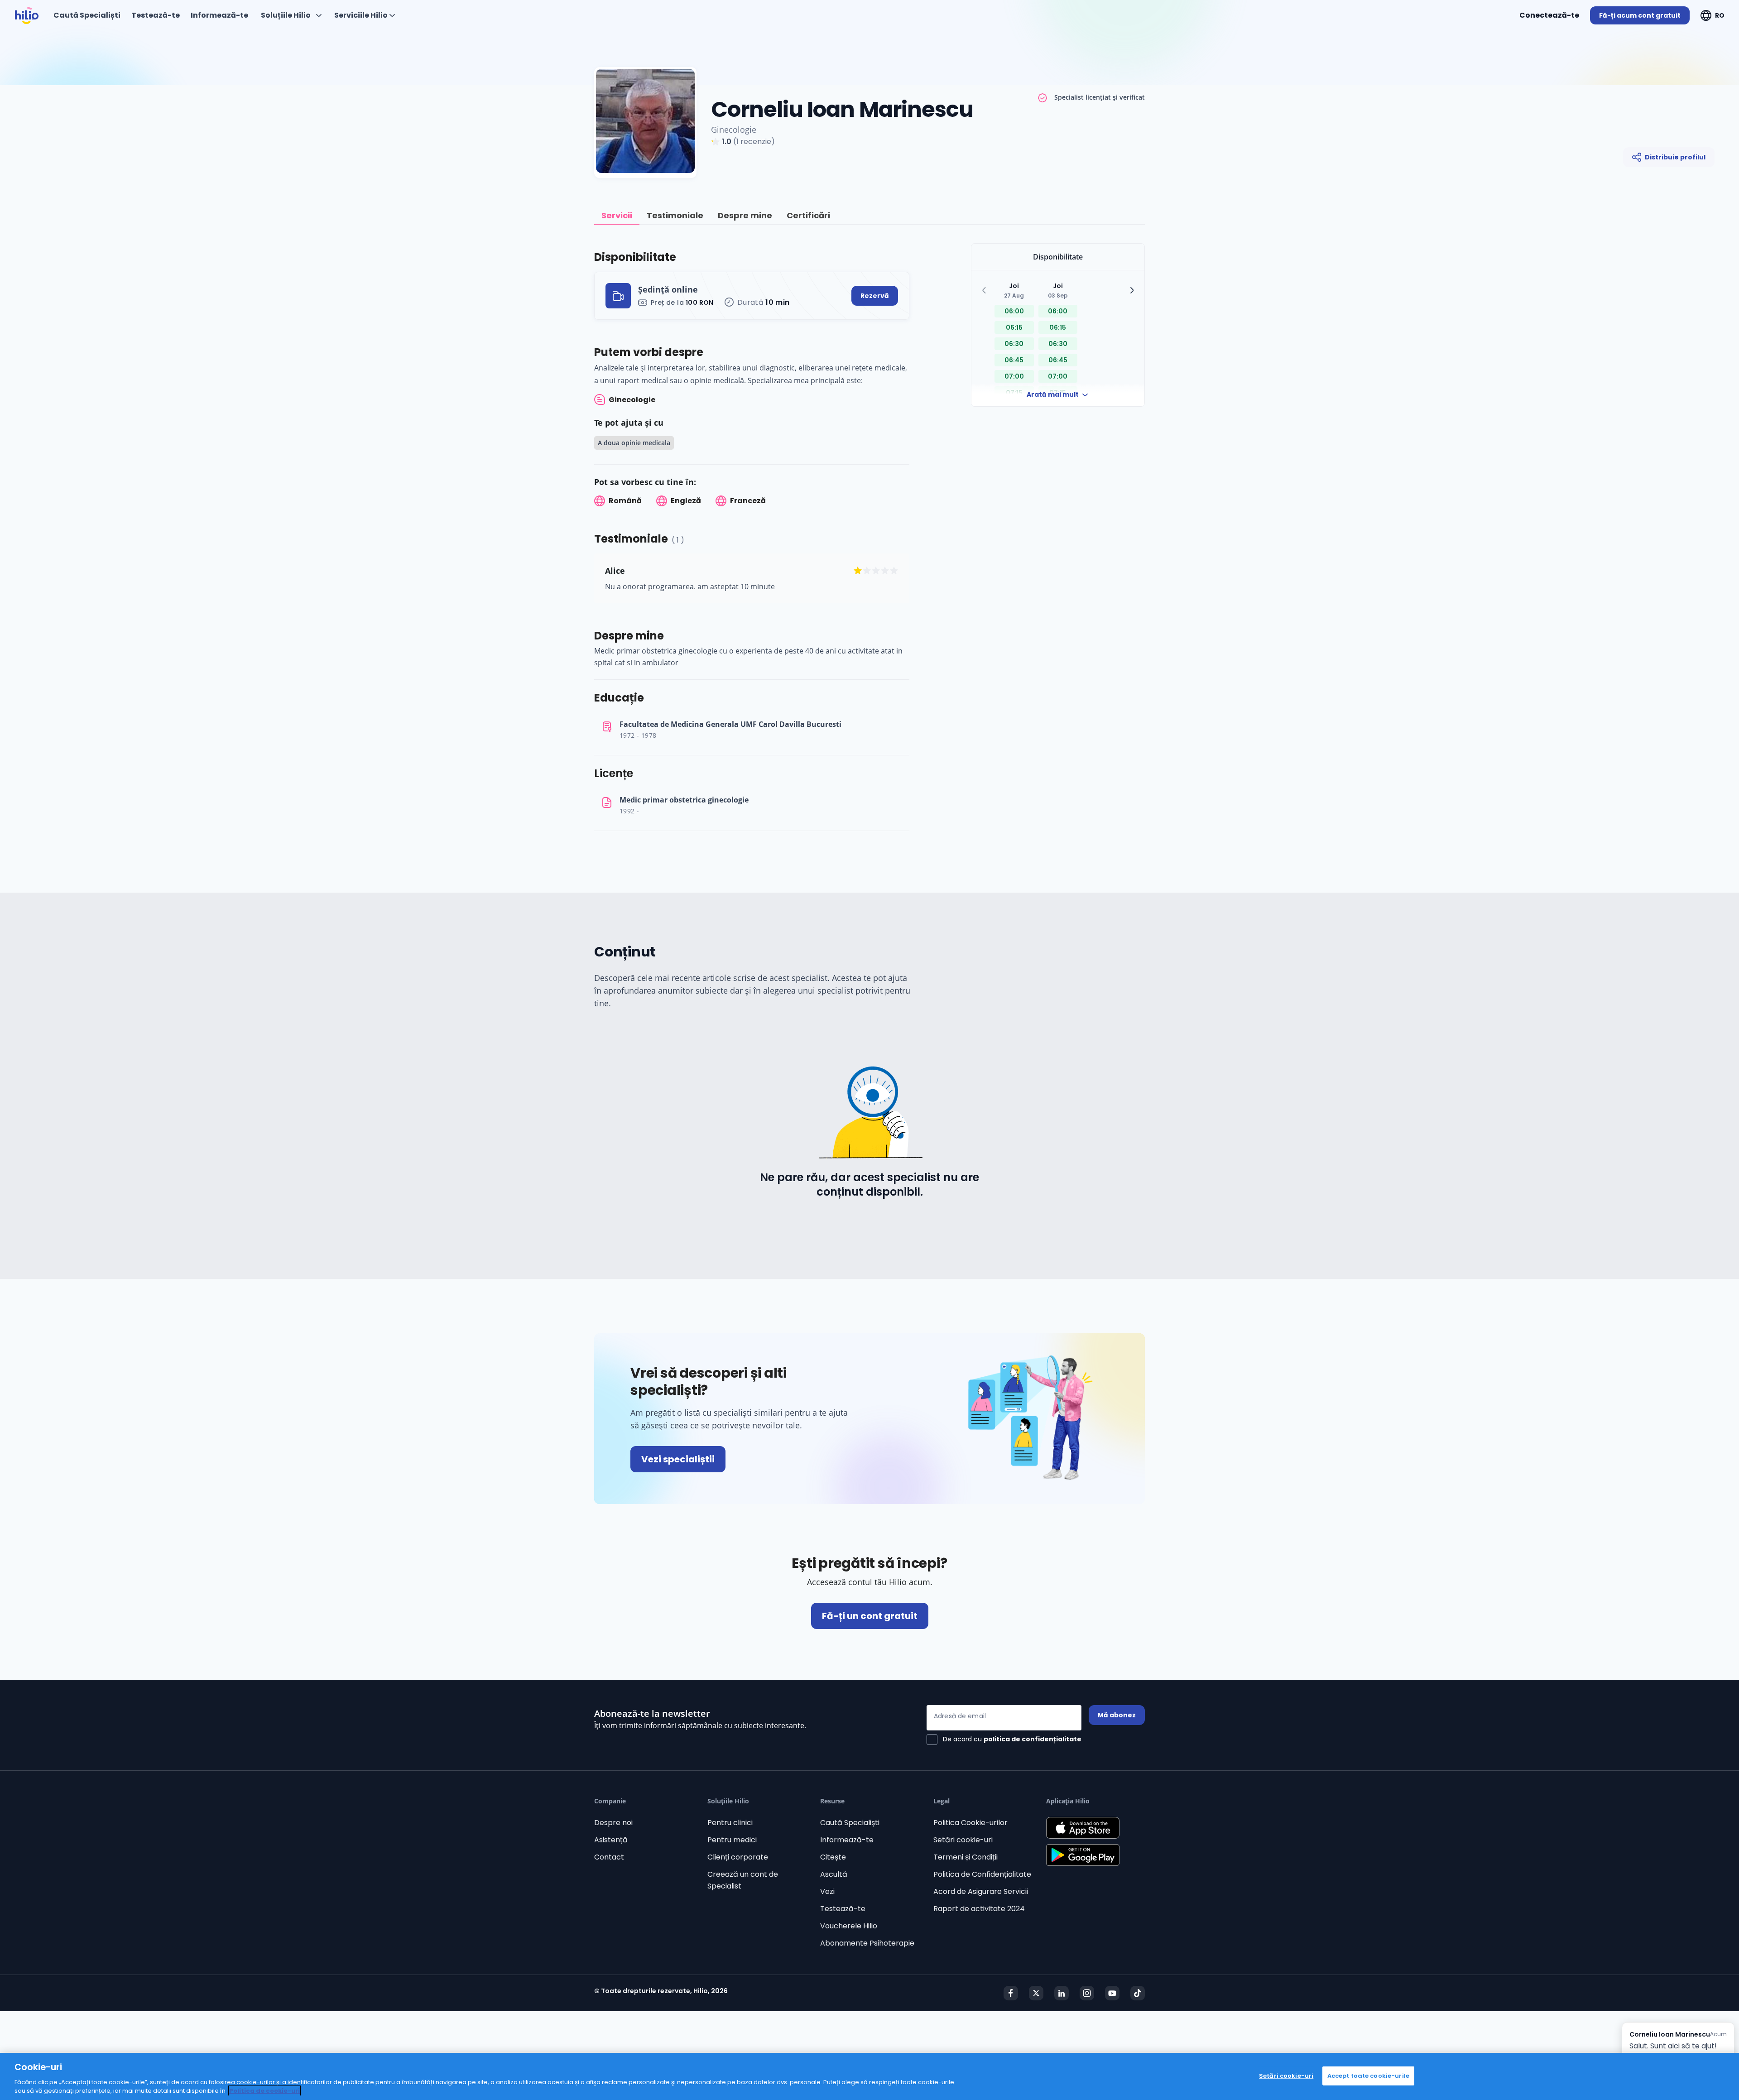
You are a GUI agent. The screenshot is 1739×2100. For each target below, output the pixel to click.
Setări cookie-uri (963, 1840)
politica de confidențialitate (1033, 1739)
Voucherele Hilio (849, 1926)
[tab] (617, 216)
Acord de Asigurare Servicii (981, 1891)
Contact (609, 1857)
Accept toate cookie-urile (1368, 2076)
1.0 (727, 142)
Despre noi (613, 1823)
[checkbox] (1004, 1740)
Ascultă (834, 1874)
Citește (833, 1857)
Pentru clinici (730, 1823)
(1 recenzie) (754, 142)
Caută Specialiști (850, 1823)
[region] (869, 2076)
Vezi (827, 1891)
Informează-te (847, 1840)
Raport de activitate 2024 (979, 1909)
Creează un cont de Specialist (743, 1880)
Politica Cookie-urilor (970, 1823)
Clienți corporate (738, 1857)
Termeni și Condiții (966, 1857)
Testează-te (843, 1909)
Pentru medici (732, 1840)
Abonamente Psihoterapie (867, 1943)
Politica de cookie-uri (264, 2091)
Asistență (611, 1840)
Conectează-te (1549, 15)
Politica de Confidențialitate (982, 1874)
